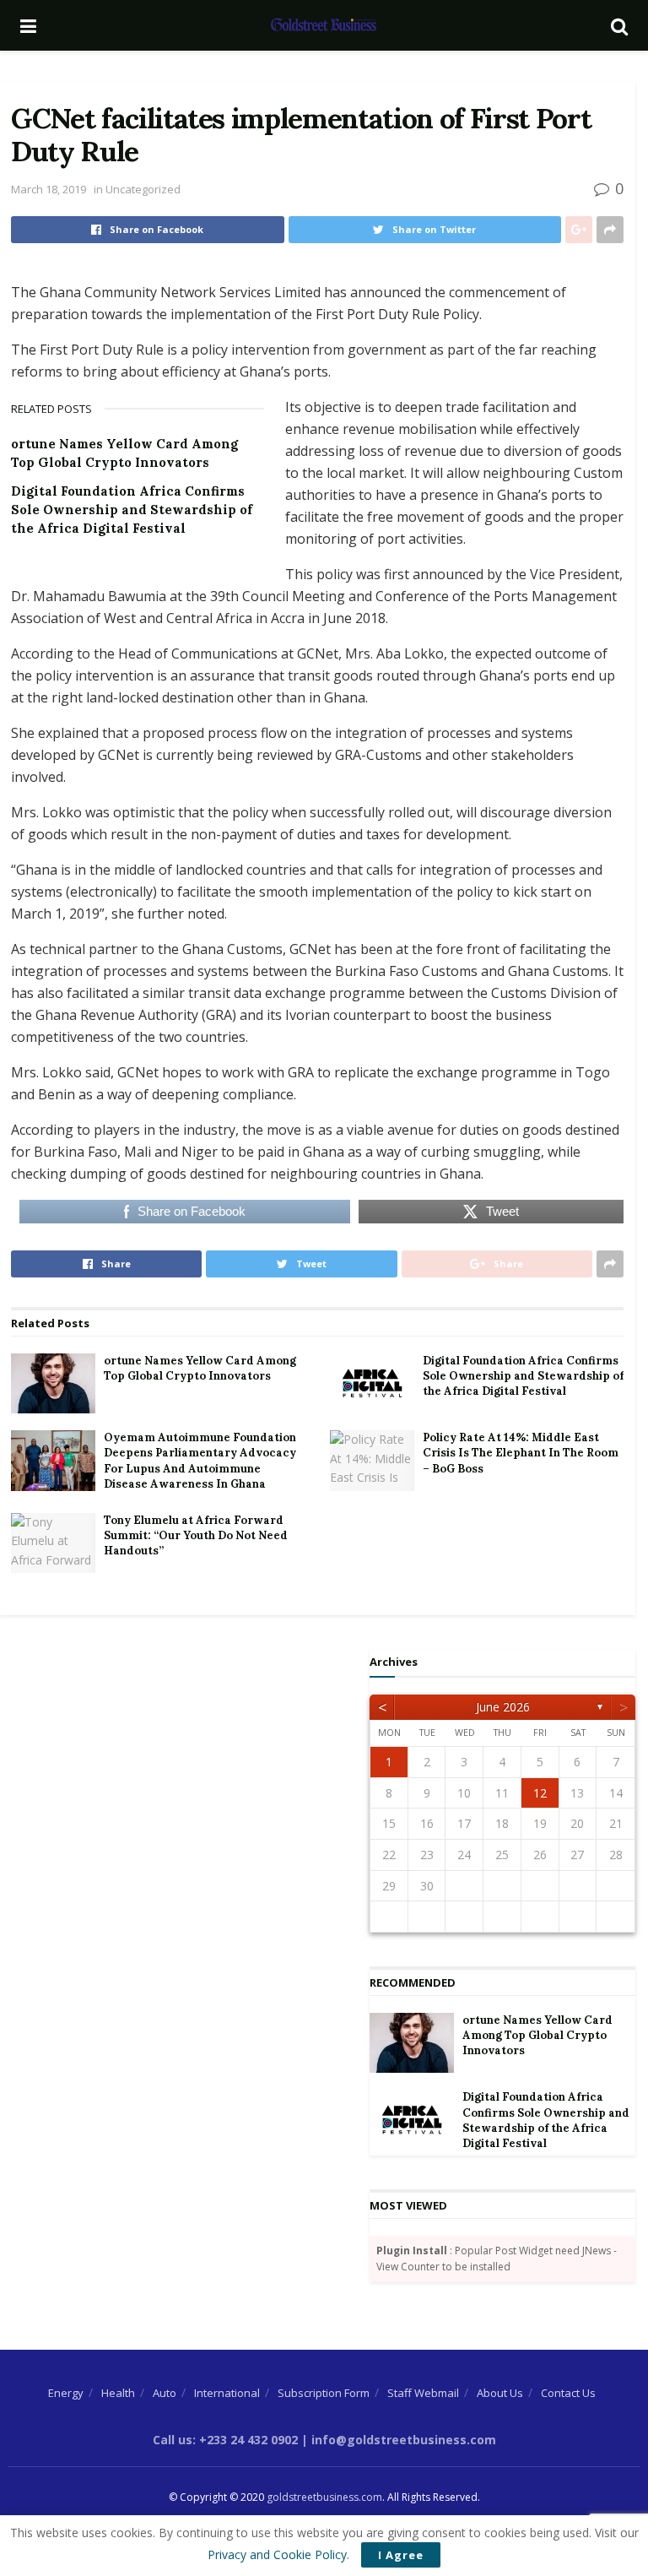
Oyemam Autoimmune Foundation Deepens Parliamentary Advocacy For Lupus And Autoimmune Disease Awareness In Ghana (200, 1461)
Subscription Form (324, 2393)
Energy (66, 2393)
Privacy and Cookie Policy (277, 2554)
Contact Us (568, 2393)
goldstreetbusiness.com (324, 2497)
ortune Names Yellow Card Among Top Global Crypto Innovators (200, 1368)
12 (540, 1793)
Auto (165, 2393)
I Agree (401, 2555)
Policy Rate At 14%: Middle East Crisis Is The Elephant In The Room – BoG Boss (521, 1453)
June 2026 (503, 1707)
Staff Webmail (423, 2393)
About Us (500, 2393)
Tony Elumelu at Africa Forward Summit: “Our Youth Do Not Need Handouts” (196, 1535)
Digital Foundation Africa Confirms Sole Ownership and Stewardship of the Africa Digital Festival (132, 510)
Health (118, 2393)
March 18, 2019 (49, 189)
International (227, 2393)
